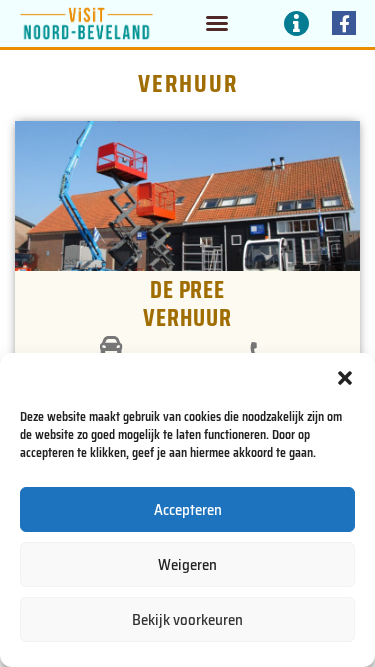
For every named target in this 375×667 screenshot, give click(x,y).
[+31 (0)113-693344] (257, 351)
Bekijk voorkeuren (187, 620)
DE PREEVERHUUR (187, 304)
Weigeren (187, 565)
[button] (345, 378)
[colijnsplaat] (111, 345)
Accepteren (188, 510)
